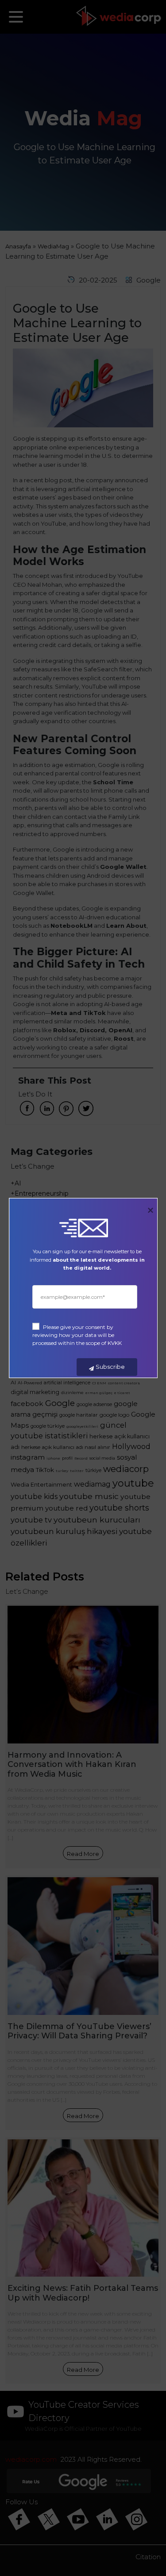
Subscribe (110, 1367)
